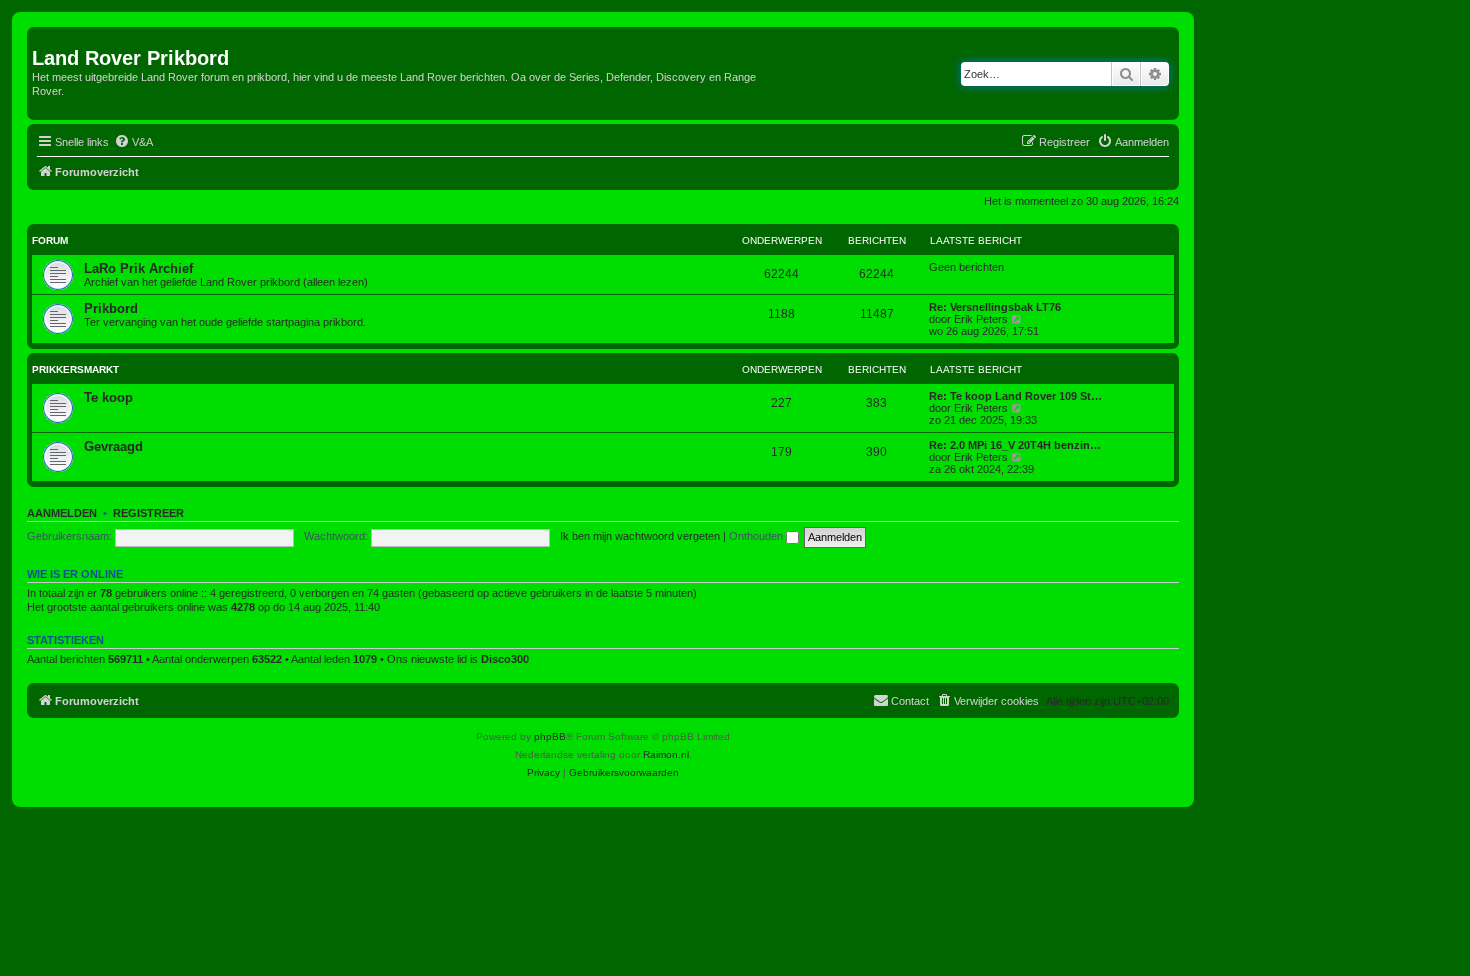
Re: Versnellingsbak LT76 (995, 307)
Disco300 (505, 659)
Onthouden (757, 536)
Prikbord (111, 308)
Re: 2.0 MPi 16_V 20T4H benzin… (1015, 445)
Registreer (148, 513)
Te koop (108, 397)
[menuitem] (133, 142)
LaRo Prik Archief (138, 268)
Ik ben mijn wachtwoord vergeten (640, 536)
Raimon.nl (666, 754)
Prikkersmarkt (75, 369)
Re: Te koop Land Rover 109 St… (1015, 396)
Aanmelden (62, 513)
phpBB (550, 736)
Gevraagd (113, 446)
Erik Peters (981, 319)
